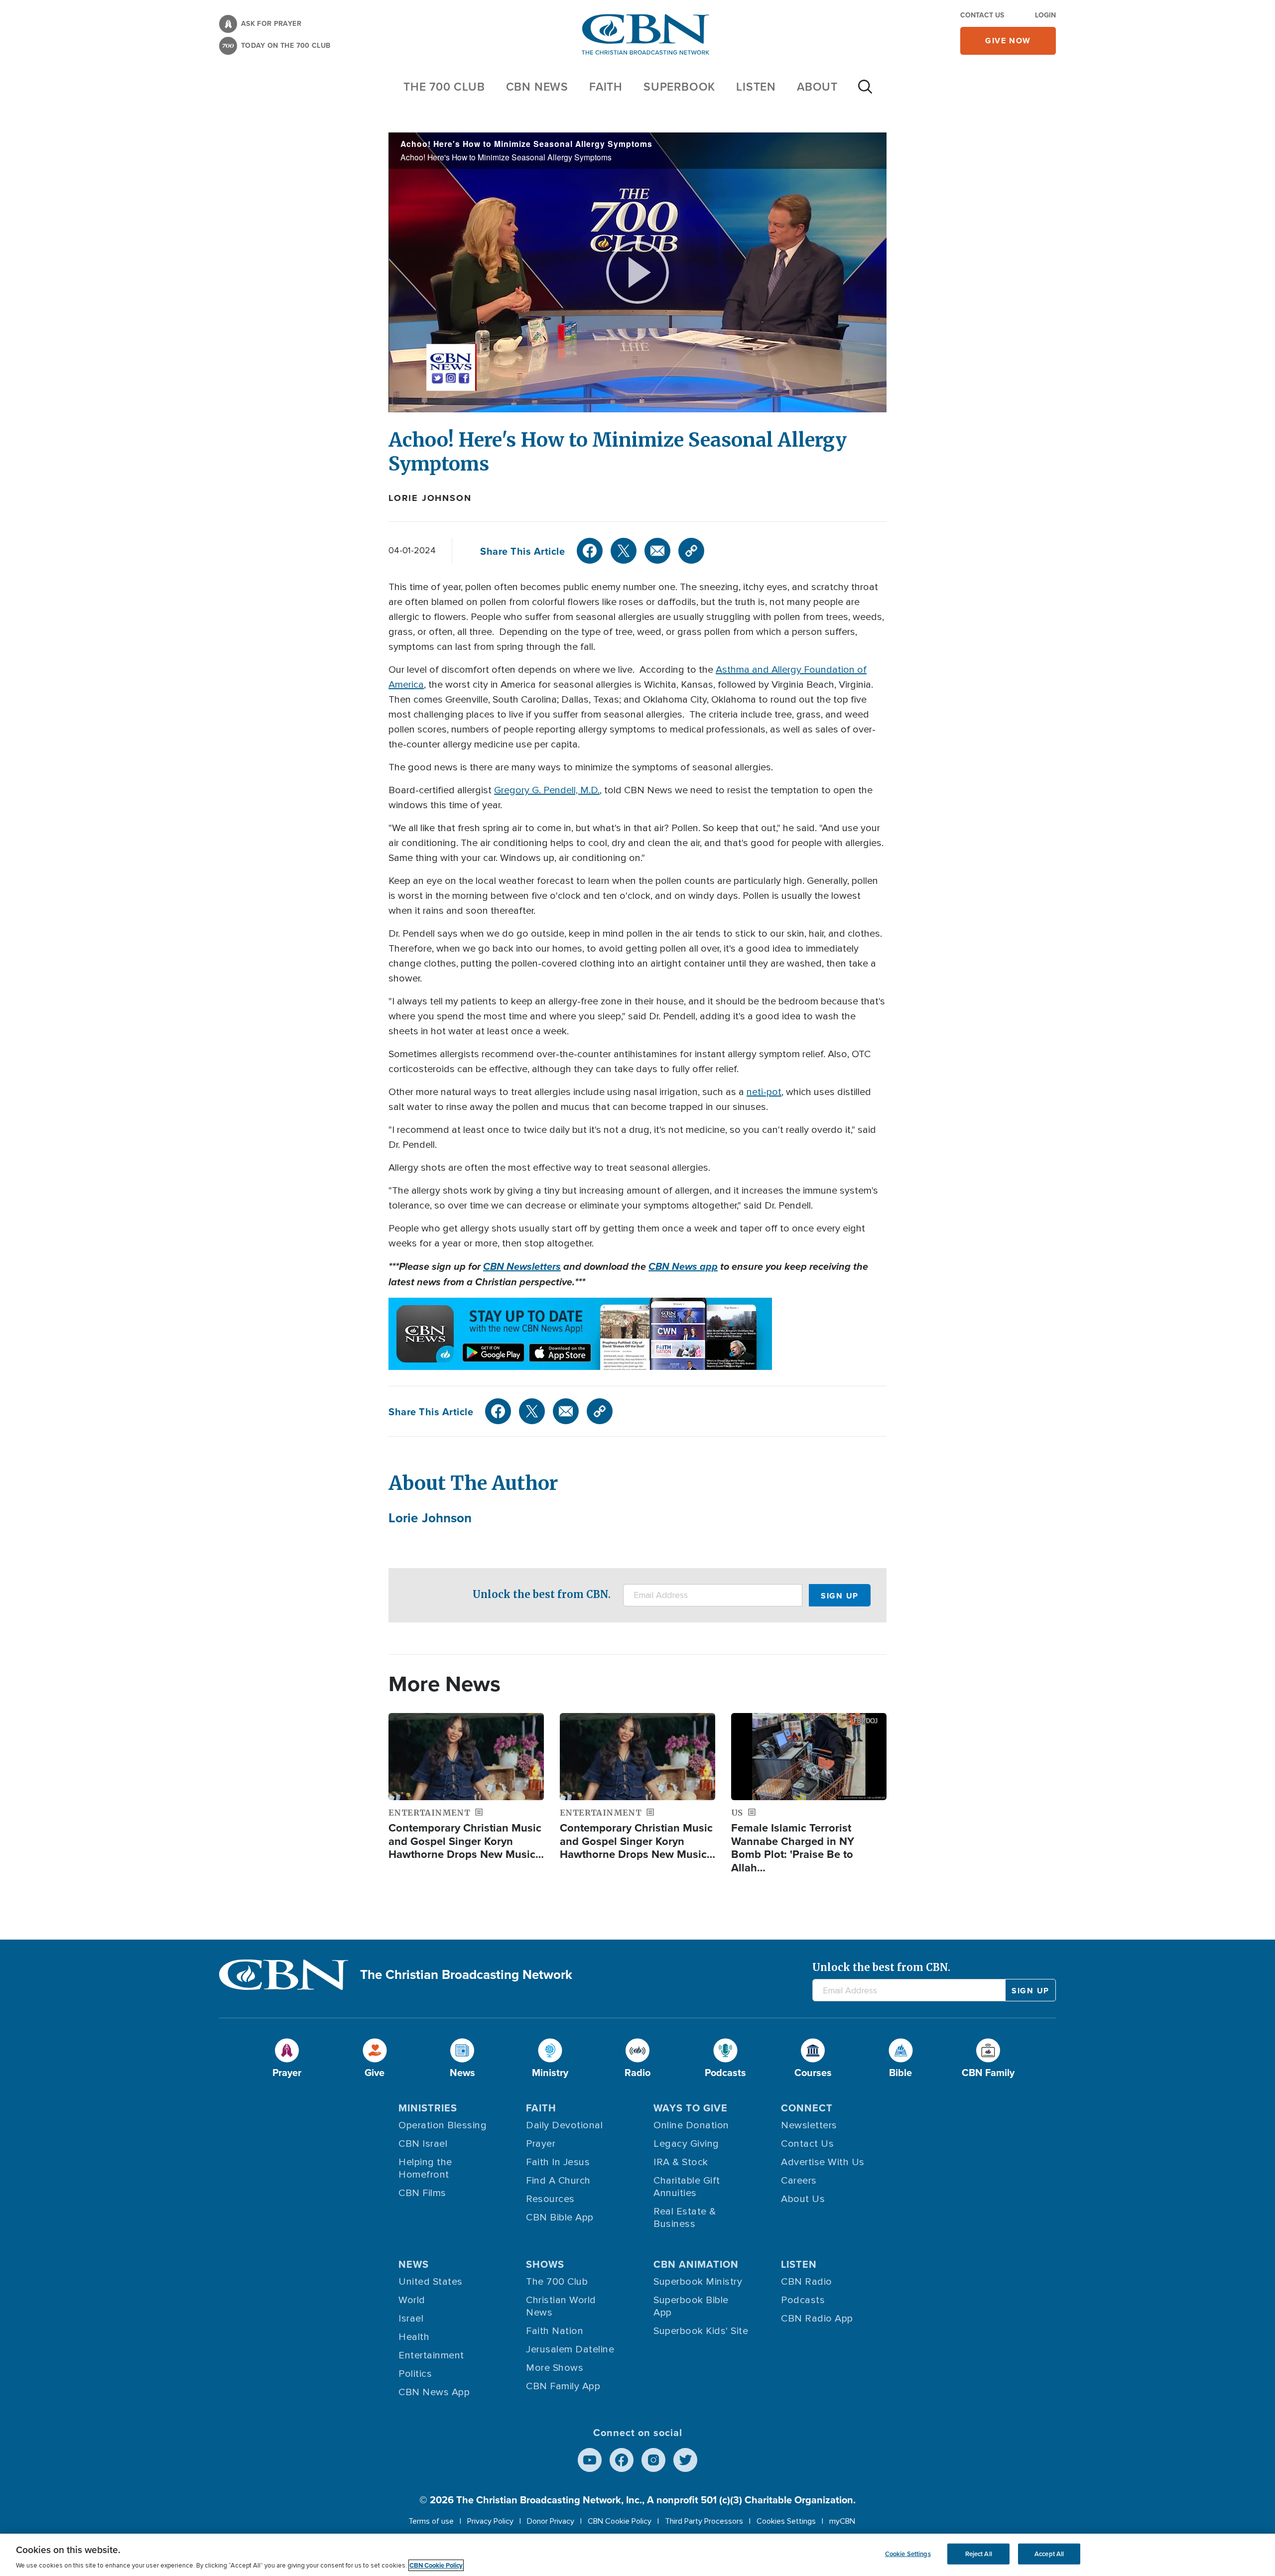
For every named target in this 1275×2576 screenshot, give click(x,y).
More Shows (555, 2368)
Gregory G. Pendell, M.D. (547, 790)
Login (1045, 15)
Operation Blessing (443, 2125)
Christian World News (561, 2306)
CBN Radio (807, 2282)
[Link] (691, 551)
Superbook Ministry (698, 2282)
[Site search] (865, 92)
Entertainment (431, 2355)
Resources (550, 2199)
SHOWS (545, 2264)
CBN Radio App (817, 2319)
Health (414, 2337)
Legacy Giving (686, 2144)
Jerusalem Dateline (570, 2349)
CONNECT (807, 2108)
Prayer (541, 2144)
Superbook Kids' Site (701, 2331)
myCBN (842, 2521)
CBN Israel (423, 2144)
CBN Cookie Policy (620, 2521)
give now (1008, 41)
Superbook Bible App (691, 2306)
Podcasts (803, 2300)
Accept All (1049, 2554)
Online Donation (691, 2125)
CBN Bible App (560, 2217)
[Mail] (657, 551)
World (412, 2300)
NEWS (414, 2264)
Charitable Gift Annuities (687, 2187)
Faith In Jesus (558, 2162)
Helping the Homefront (425, 2168)
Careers (799, 2181)
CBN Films (422, 2193)
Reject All (979, 2554)
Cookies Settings (786, 2521)
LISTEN (756, 86)
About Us (803, 2199)
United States (431, 2282)
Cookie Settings (908, 2554)
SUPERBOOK (679, 86)
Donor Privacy (551, 2521)
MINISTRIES (428, 2108)
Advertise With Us (823, 2162)
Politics (415, 2374)
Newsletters (809, 2125)
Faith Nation (555, 2331)
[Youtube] (590, 2460)
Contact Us (982, 15)
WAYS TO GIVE (691, 2108)
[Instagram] (653, 2460)
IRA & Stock (681, 2162)
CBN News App (434, 2392)
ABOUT (817, 86)
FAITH (606, 86)
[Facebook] (590, 551)
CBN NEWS (537, 86)
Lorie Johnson (430, 498)
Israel (411, 2319)
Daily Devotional (564, 2125)
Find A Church (558, 2181)
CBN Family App (563, 2386)
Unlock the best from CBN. (542, 1594)
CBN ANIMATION (696, 2264)
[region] (637, 2555)
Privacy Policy (490, 2521)
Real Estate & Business (685, 2218)
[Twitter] (624, 551)
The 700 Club (444, 86)
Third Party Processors (704, 2521)
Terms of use (431, 2521)
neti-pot (764, 1092)
